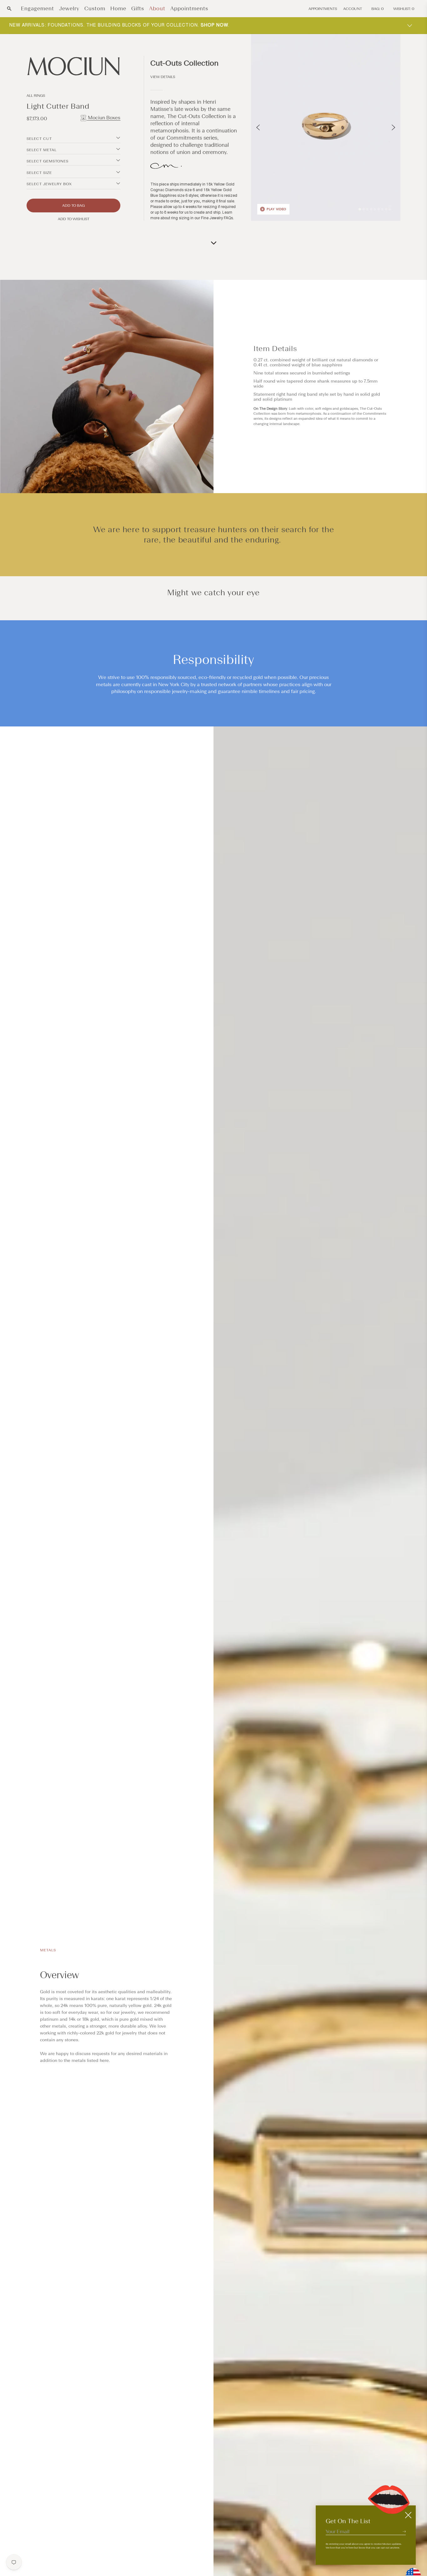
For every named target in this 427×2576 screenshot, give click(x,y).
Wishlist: (404, 9)
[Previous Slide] (258, 127)
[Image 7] (382, 209)
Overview (59, 1975)
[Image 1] (360, 209)
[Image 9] (390, 209)
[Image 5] (375, 209)
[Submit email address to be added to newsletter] (404, 2531)
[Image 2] (364, 209)
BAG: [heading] (378, 9)
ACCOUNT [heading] (353, 9)
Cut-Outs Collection (184, 63)
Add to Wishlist (74, 219)
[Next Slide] (393, 127)
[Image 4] (371, 209)
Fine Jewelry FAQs (217, 218)
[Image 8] (386, 209)
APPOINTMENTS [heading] (323, 9)
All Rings (36, 96)
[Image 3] (367, 209)
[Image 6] (379, 209)
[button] (9, 9)
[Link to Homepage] (73, 66)
